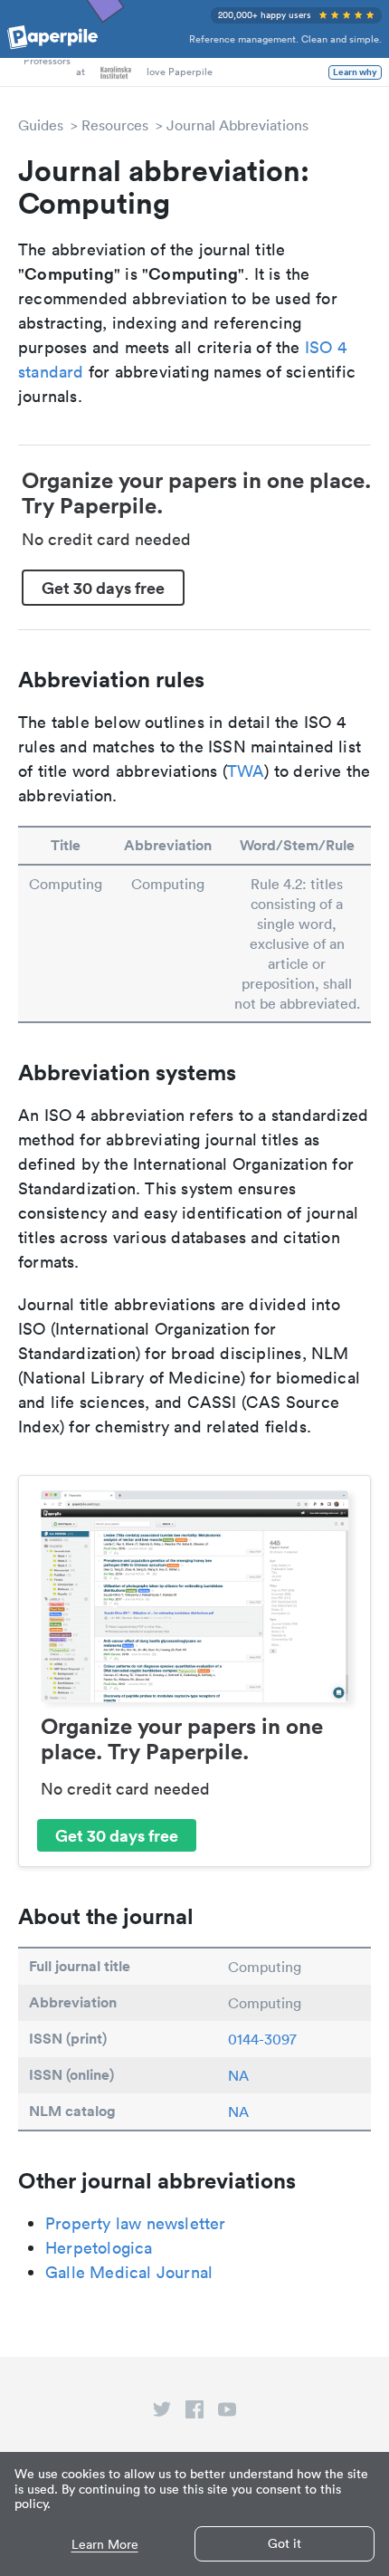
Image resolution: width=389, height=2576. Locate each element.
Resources (115, 125)
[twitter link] (162, 2413)
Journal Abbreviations (237, 125)
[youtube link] (227, 2413)
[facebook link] (194, 2413)
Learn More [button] (105, 2545)
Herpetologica (99, 2248)
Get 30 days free (103, 588)
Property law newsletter (136, 2223)
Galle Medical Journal (129, 2272)
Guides (41, 125)
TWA (246, 771)
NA (238, 2075)
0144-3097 (262, 2039)
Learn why (355, 72)
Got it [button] (285, 2543)
